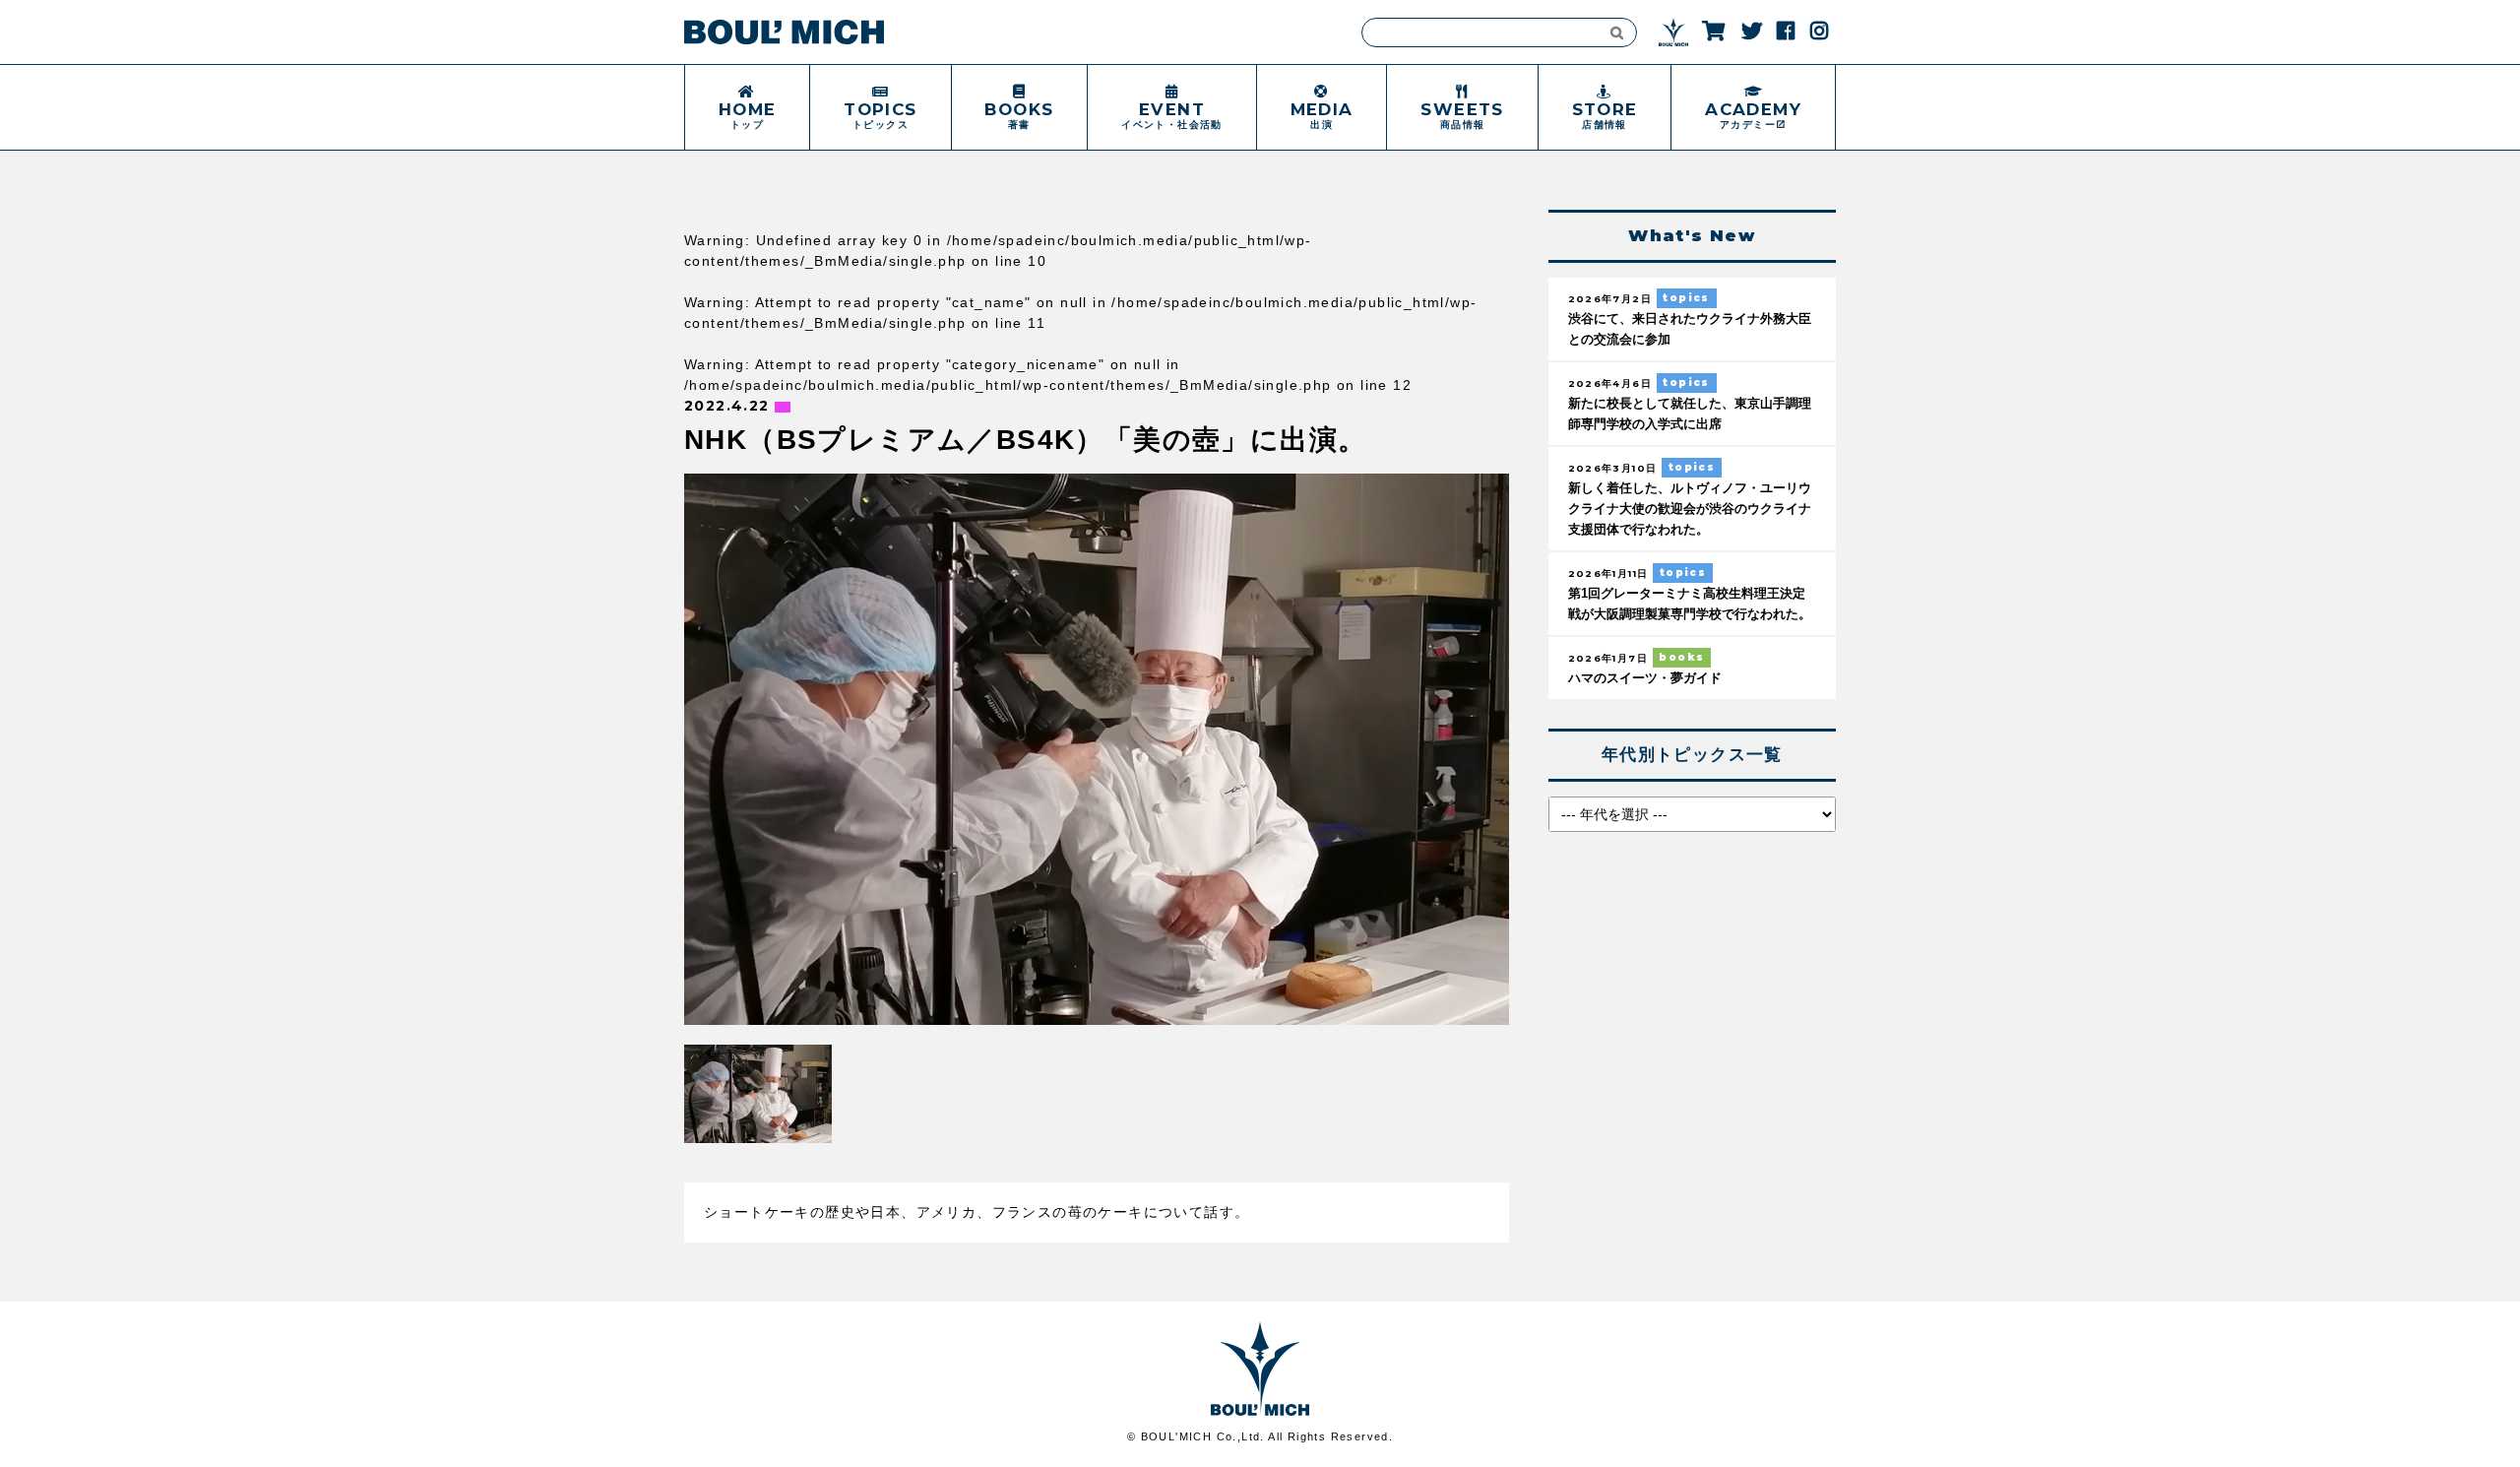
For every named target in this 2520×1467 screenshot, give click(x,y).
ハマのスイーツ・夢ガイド (1645, 678)
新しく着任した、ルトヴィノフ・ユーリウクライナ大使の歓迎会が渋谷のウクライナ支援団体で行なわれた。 (1690, 509)
